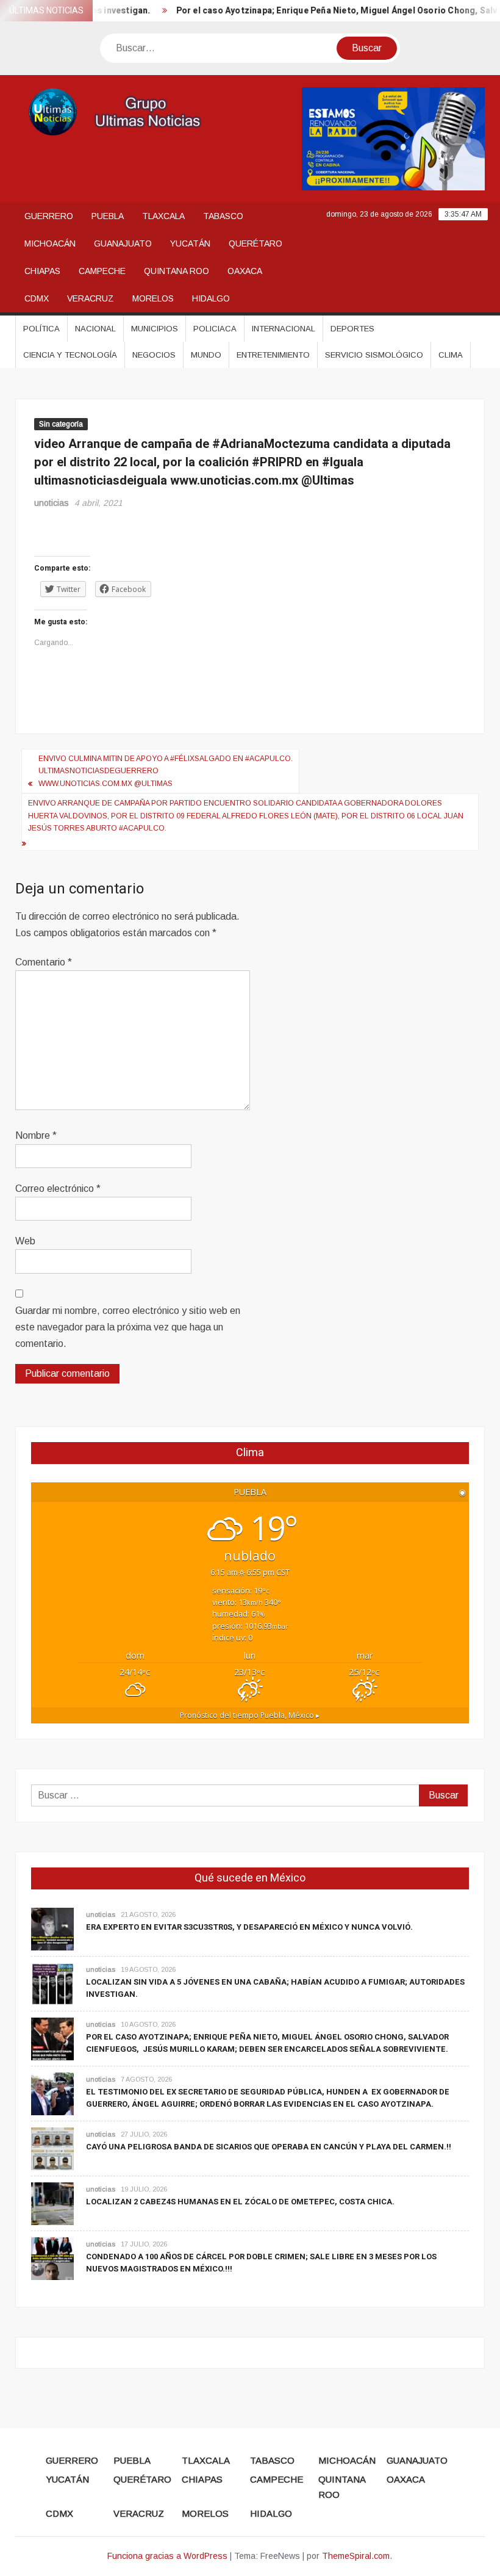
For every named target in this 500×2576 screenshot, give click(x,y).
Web (25, 1241)
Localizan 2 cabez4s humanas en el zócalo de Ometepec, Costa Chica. (240, 2202)
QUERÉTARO (255, 244)
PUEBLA (108, 216)
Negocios (154, 355)
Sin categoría (61, 424)
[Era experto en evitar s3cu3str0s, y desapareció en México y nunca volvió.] (52, 1928)
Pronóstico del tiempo (250, 1715)
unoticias (52, 503)
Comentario (44, 962)
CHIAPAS (42, 271)
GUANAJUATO (123, 244)
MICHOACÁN (50, 244)
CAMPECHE (102, 271)
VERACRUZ (91, 298)
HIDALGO (211, 298)
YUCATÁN (190, 244)
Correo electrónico (58, 1189)
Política (41, 329)
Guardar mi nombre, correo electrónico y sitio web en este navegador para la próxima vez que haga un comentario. (128, 1327)
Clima (451, 355)
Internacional (284, 329)
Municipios (155, 329)
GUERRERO (49, 216)
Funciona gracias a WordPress (167, 2556)
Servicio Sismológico (374, 355)
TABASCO (223, 216)
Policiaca (215, 329)
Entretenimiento (273, 355)
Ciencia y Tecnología (70, 355)
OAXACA (245, 271)
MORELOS (153, 298)
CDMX (37, 298)
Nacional (95, 329)
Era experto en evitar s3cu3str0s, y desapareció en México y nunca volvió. (249, 1927)
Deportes (352, 329)
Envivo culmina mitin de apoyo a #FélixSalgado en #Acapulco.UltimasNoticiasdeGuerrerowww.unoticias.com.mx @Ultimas (166, 771)
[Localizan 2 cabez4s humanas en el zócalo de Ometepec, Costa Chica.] (52, 2203)
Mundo (206, 355)
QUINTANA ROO (177, 271)
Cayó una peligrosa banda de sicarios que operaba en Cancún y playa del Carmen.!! (269, 2147)
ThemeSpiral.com (356, 2556)
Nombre (36, 1135)
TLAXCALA (163, 216)
